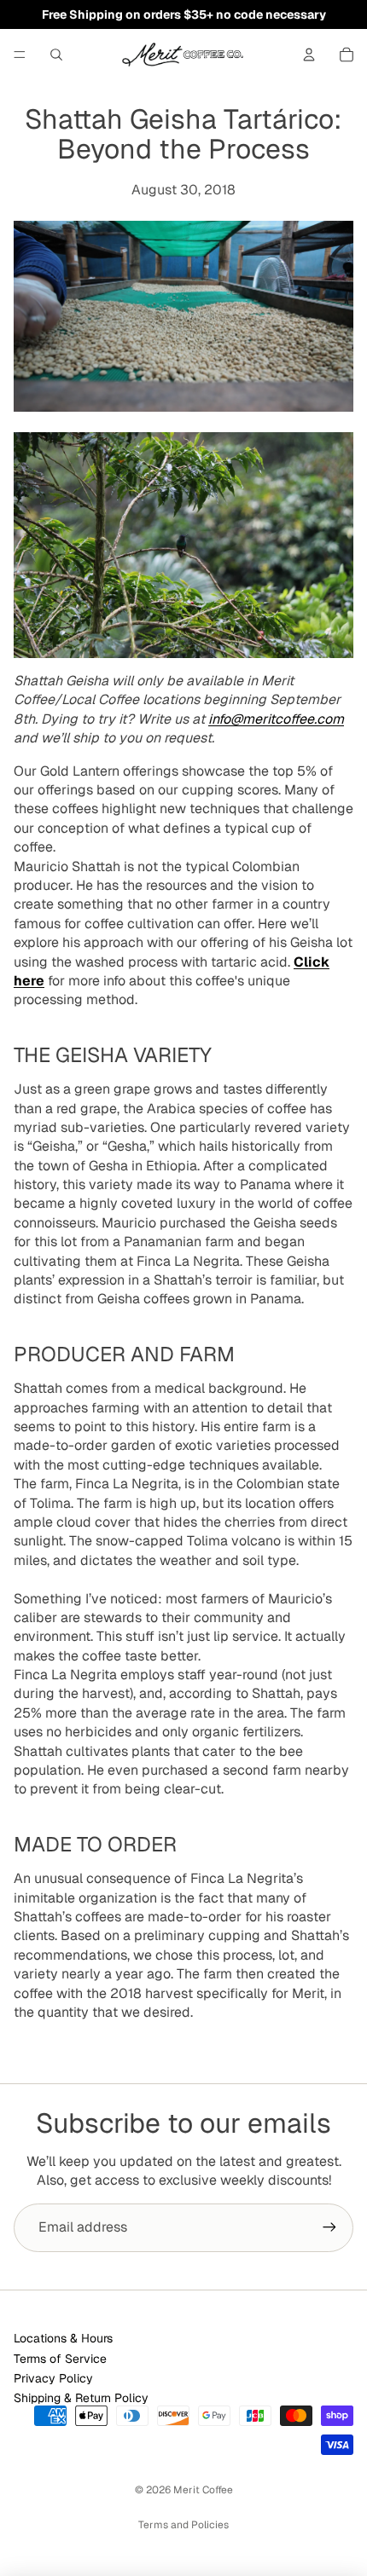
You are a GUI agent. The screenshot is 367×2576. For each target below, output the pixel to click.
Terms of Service (60, 2359)
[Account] (309, 55)
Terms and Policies (183, 2525)
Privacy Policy (53, 2378)
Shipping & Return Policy (81, 2398)
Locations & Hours (63, 2338)
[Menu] (20, 55)
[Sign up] (329, 2227)
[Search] (56, 55)
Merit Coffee (203, 2490)
